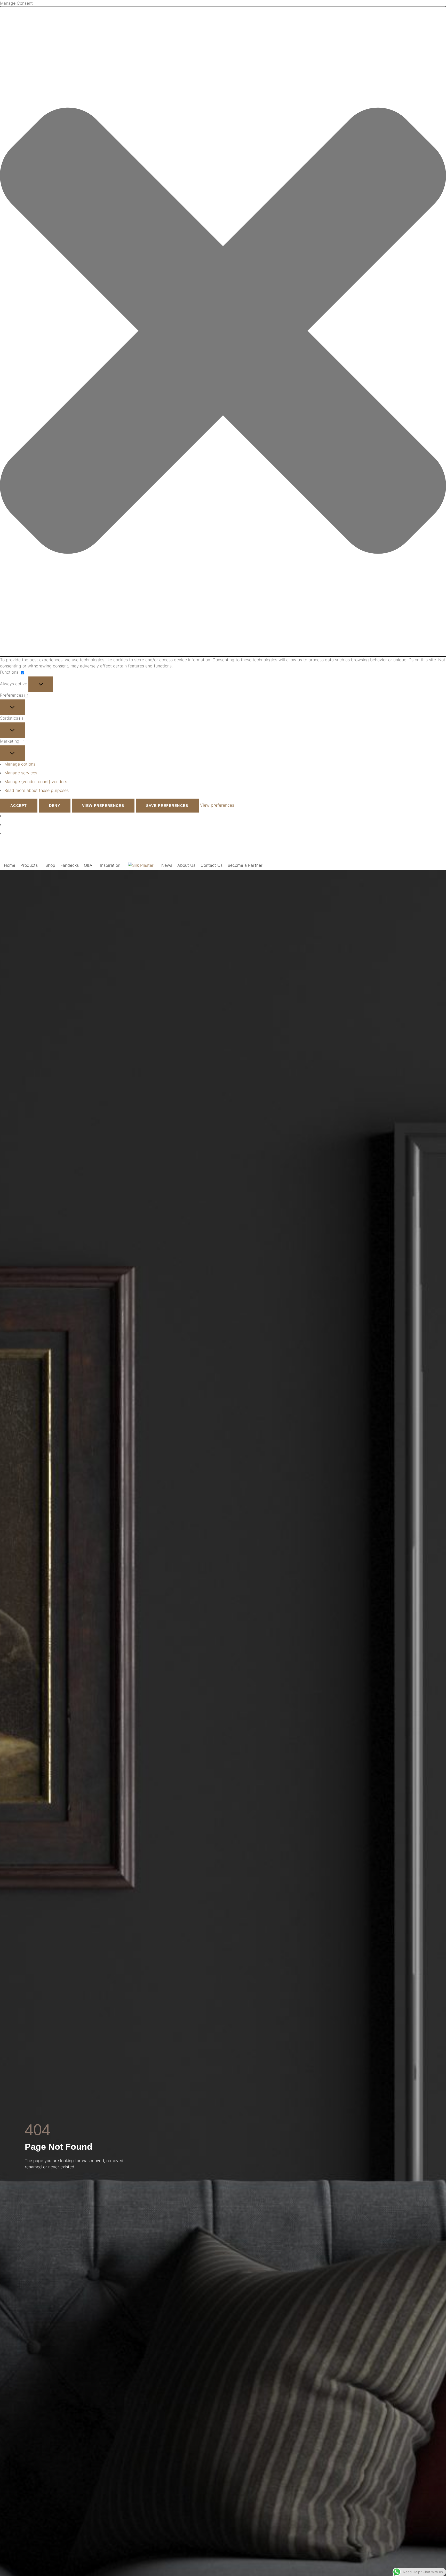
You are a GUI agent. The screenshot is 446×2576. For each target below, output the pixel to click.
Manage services (21, 773)
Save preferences (167, 806)
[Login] (440, 865)
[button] (223, 331)
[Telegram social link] (419, 851)
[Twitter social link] (399, 851)
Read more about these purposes (37, 790)
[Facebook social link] (392, 851)
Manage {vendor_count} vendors (36, 782)
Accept (19, 806)
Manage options (20, 764)
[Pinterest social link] (405, 851)
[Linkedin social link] (412, 851)
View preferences (103, 806)
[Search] (420, 865)
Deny (55, 806)
